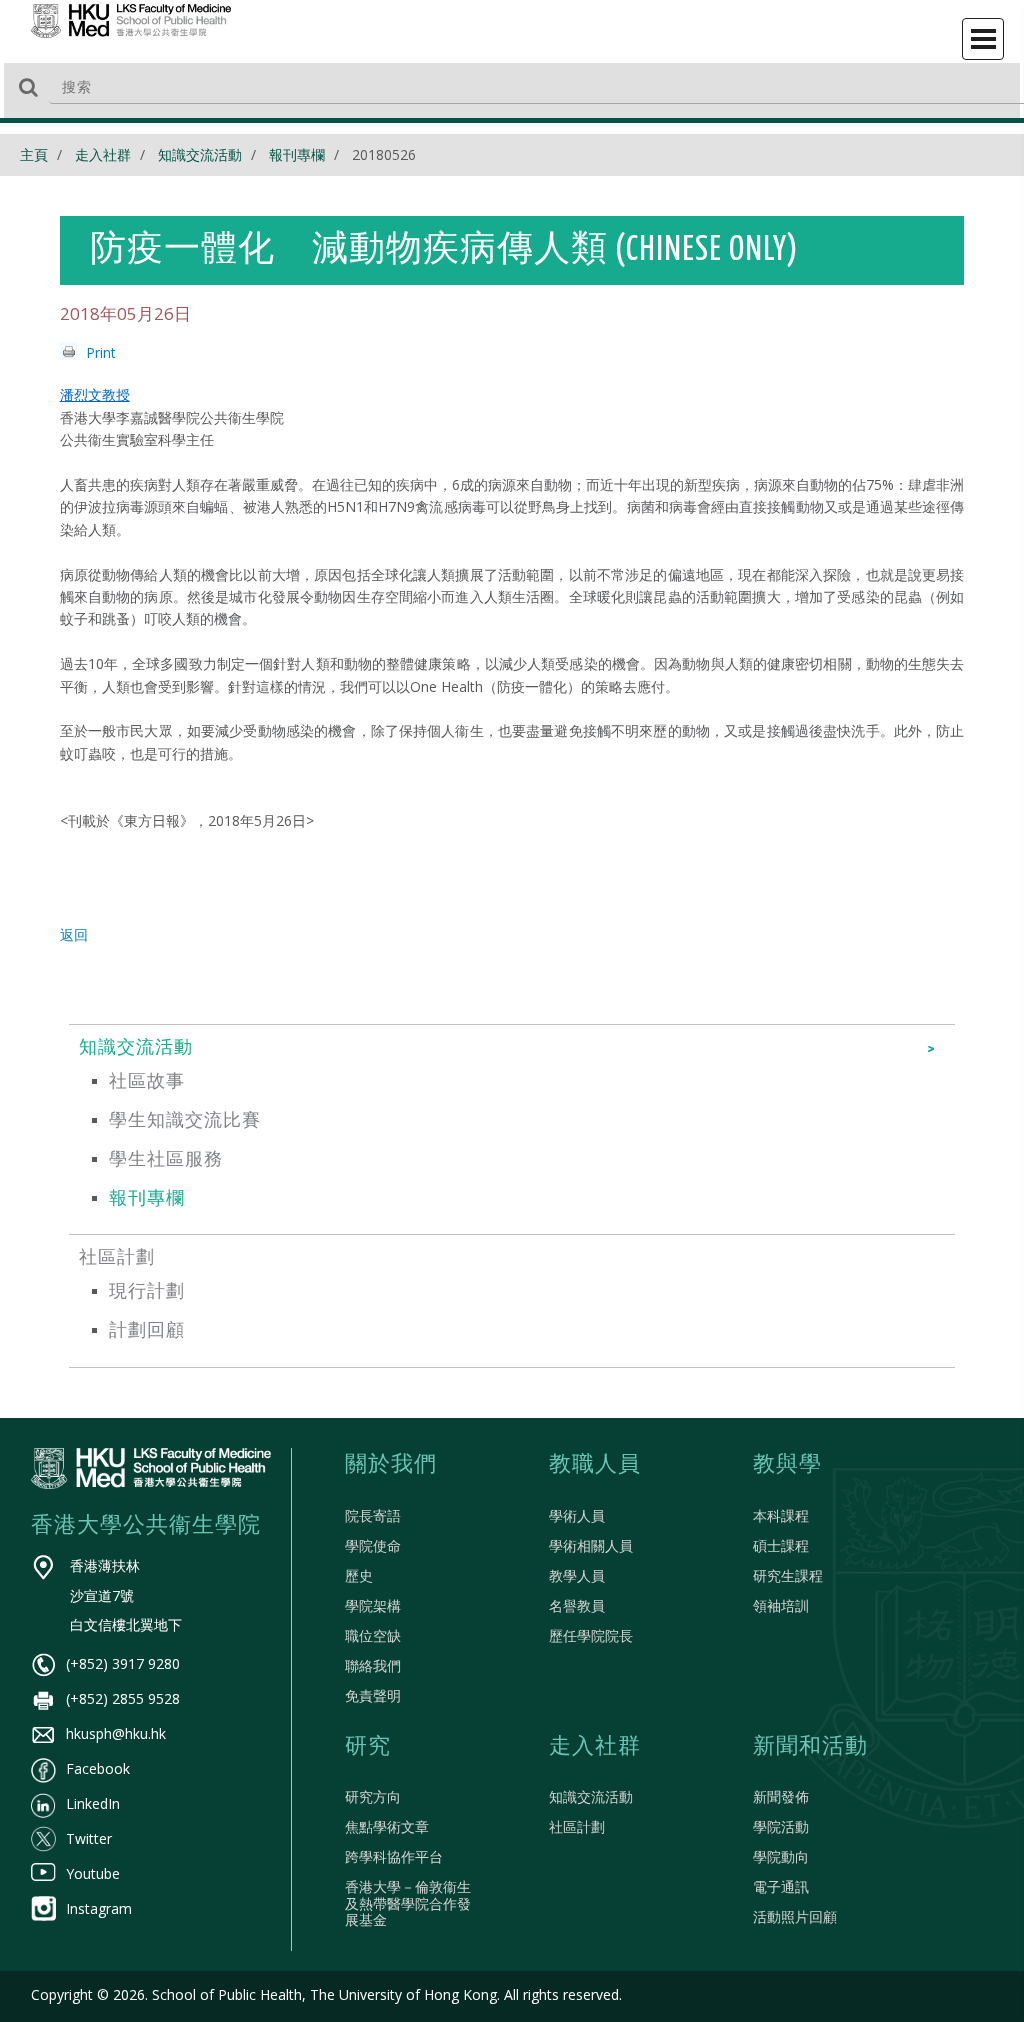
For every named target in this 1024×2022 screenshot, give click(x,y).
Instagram (99, 1908)
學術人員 (577, 1515)
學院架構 (373, 1605)
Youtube (93, 1873)
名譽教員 (577, 1605)
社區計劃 (577, 1826)
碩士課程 (781, 1545)
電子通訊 (781, 1886)
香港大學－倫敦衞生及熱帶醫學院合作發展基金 (408, 1903)
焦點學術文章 (387, 1826)
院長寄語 (373, 1515)
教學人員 (577, 1575)
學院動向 (781, 1856)
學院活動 (781, 1826)
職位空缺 (373, 1635)
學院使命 (373, 1545)
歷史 (359, 1575)
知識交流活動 (200, 154)
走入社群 (103, 154)
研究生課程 (788, 1575)
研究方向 (373, 1796)
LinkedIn (93, 1803)
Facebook (98, 1768)
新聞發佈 (781, 1796)
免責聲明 (373, 1695)
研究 (368, 1747)
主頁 (34, 154)
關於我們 (391, 1465)
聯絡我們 (373, 1665)
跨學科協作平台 (394, 1856)
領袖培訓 (781, 1605)
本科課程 (781, 1515)
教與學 (787, 1465)
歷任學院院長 (591, 1635)
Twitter (89, 1838)
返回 (74, 934)
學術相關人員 (591, 1545)
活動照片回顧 (795, 1916)
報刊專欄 (297, 154)
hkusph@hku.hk (116, 1733)
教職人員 (595, 1465)
